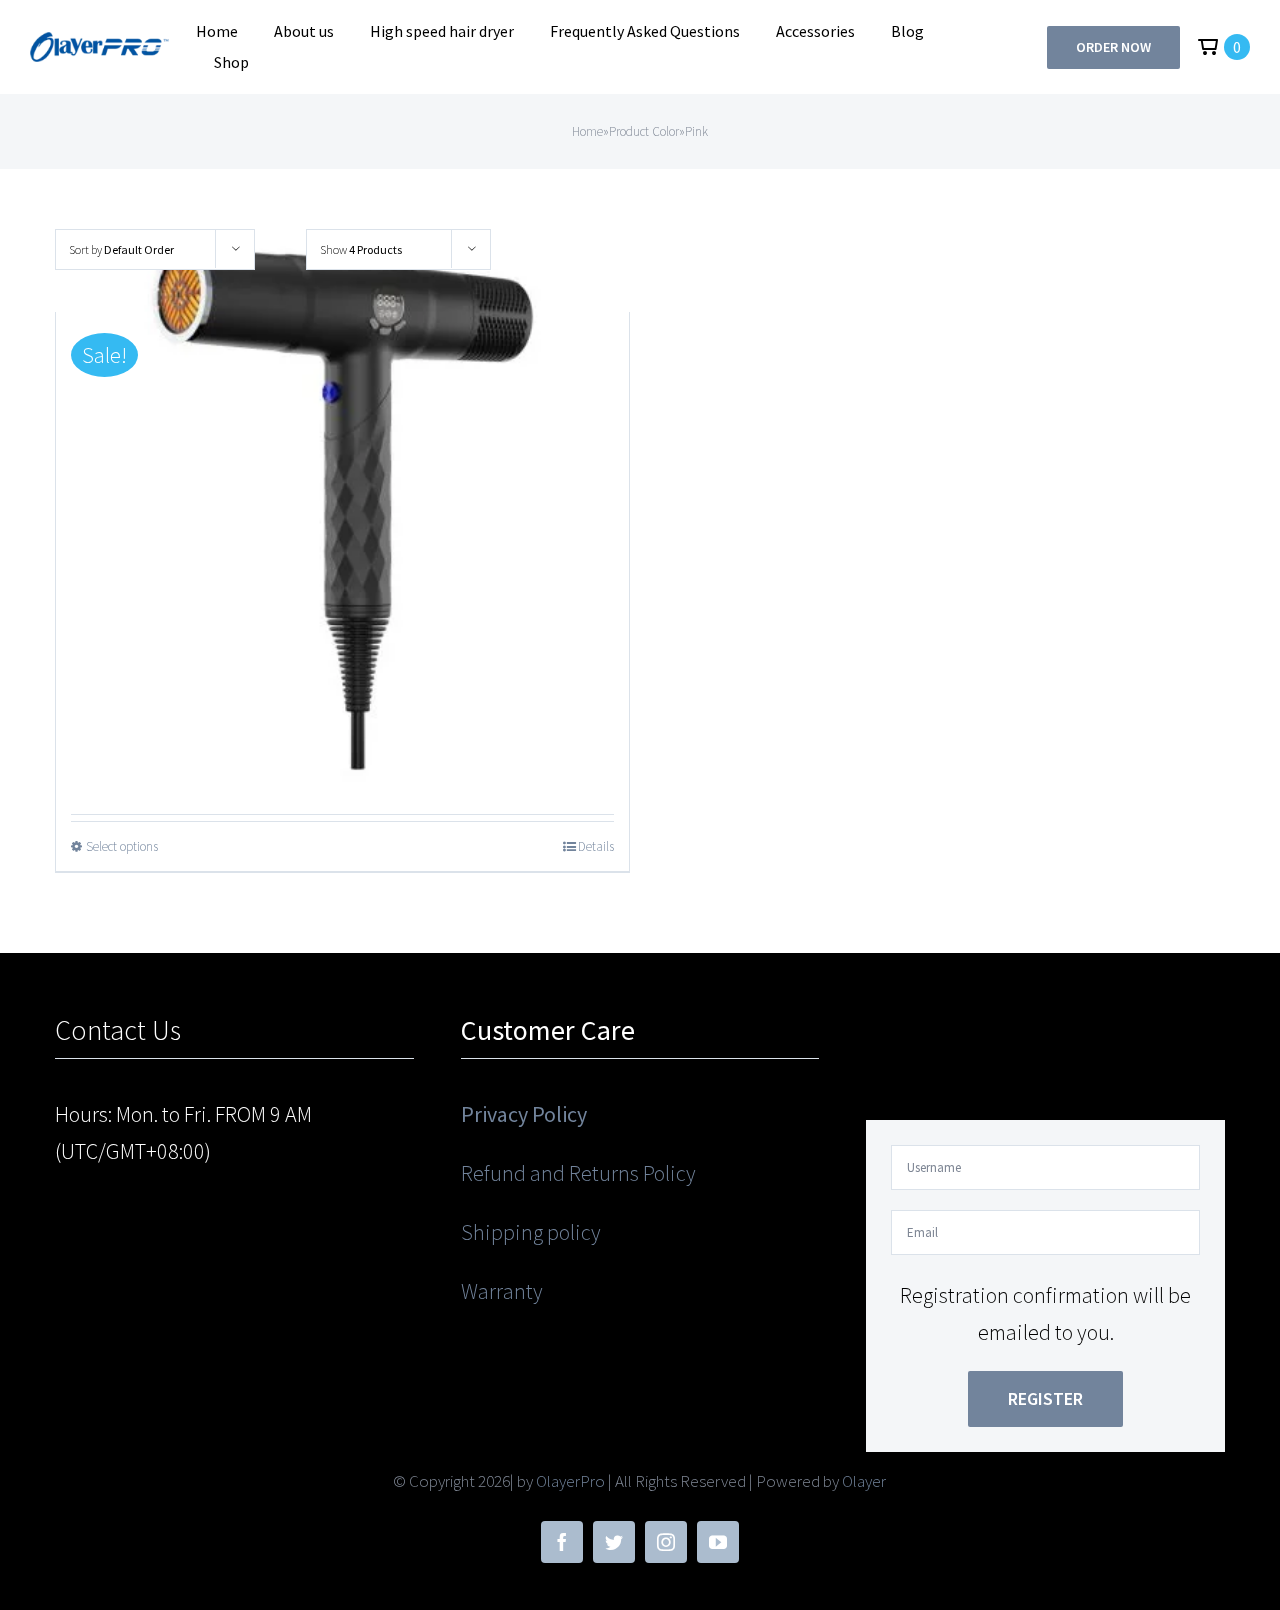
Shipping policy (531, 1232)
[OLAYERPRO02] (101, 43)
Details (596, 846)
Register (1045, 1398)
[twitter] (614, 1542)
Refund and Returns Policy (578, 1173)
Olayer (864, 1481)
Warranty (502, 1291)
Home (587, 131)
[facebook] (562, 1542)
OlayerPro (570, 1481)
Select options (122, 846)
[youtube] (718, 1542)
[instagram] (666, 1542)
